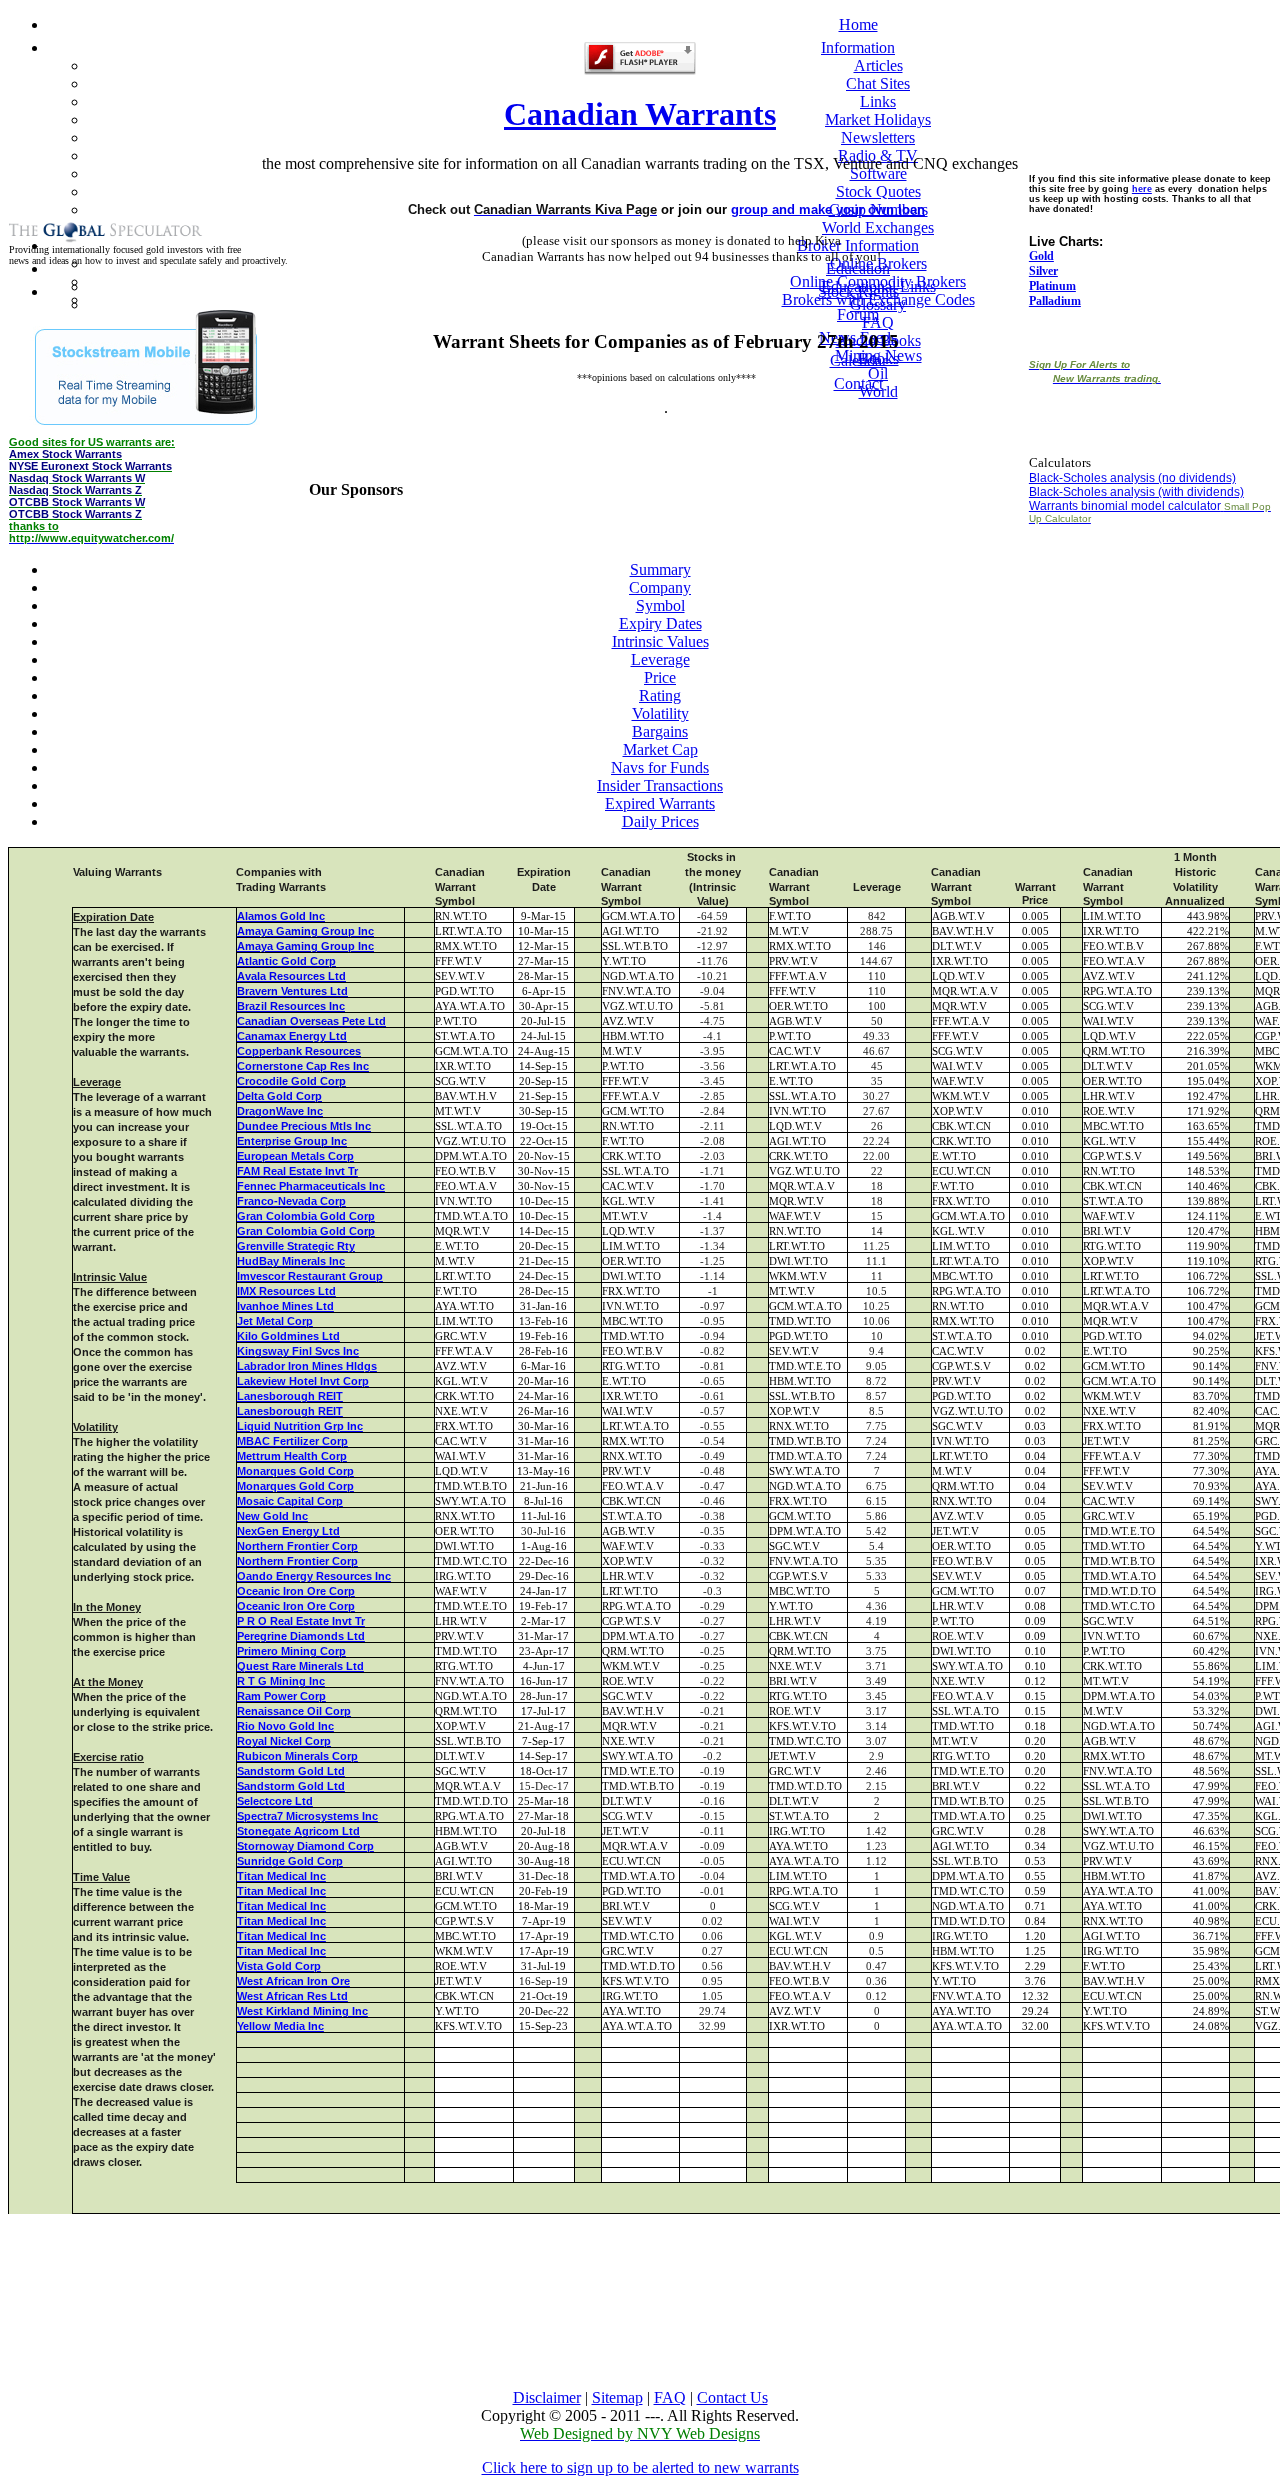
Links (878, 101)
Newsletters (878, 137)
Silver (1043, 271)
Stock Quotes (878, 191)
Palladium (1055, 301)
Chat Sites (878, 83)
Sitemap (617, 2397)
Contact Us (732, 2397)
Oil (878, 373)
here (1142, 189)
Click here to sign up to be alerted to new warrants (640, 2467)
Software (878, 173)
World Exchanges (878, 227)
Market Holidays (878, 119)
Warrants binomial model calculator (1125, 506)
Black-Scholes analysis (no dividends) (1132, 478)
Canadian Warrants (640, 114)
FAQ (670, 2397)
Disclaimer (547, 2397)
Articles (878, 65)
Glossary (878, 304)
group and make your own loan (828, 209)
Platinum (1052, 286)
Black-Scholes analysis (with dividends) (1136, 492)
